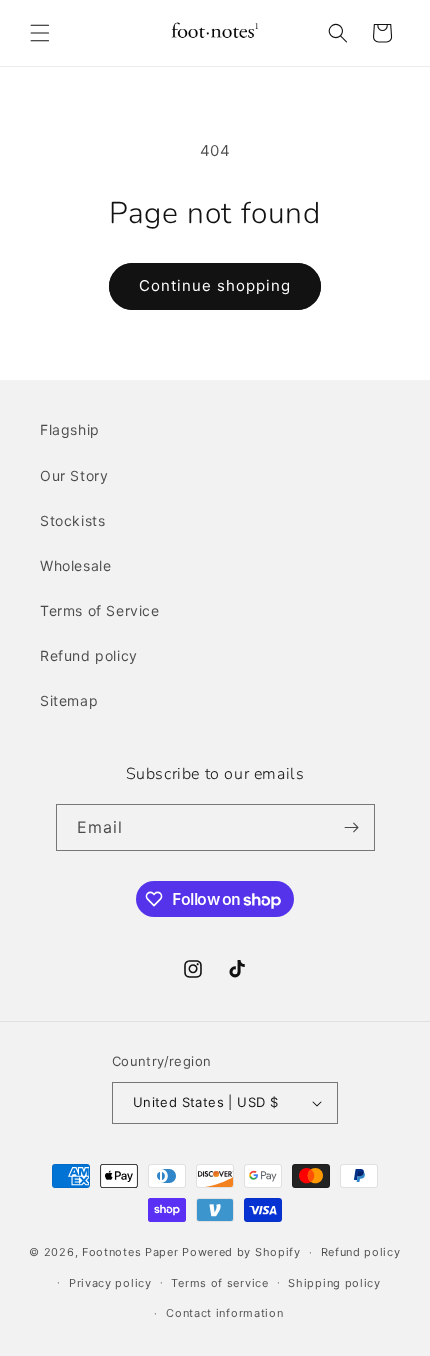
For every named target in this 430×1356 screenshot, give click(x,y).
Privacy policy (110, 1283)
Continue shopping (215, 285)
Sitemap (69, 700)
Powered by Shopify (241, 1252)
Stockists (72, 520)
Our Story (74, 475)
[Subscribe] (352, 827)
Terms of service (219, 1283)
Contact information (224, 1313)
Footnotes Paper (130, 1252)
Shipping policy (334, 1283)
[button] (40, 33)
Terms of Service (100, 610)
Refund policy (89, 655)
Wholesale (75, 565)
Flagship (70, 429)
